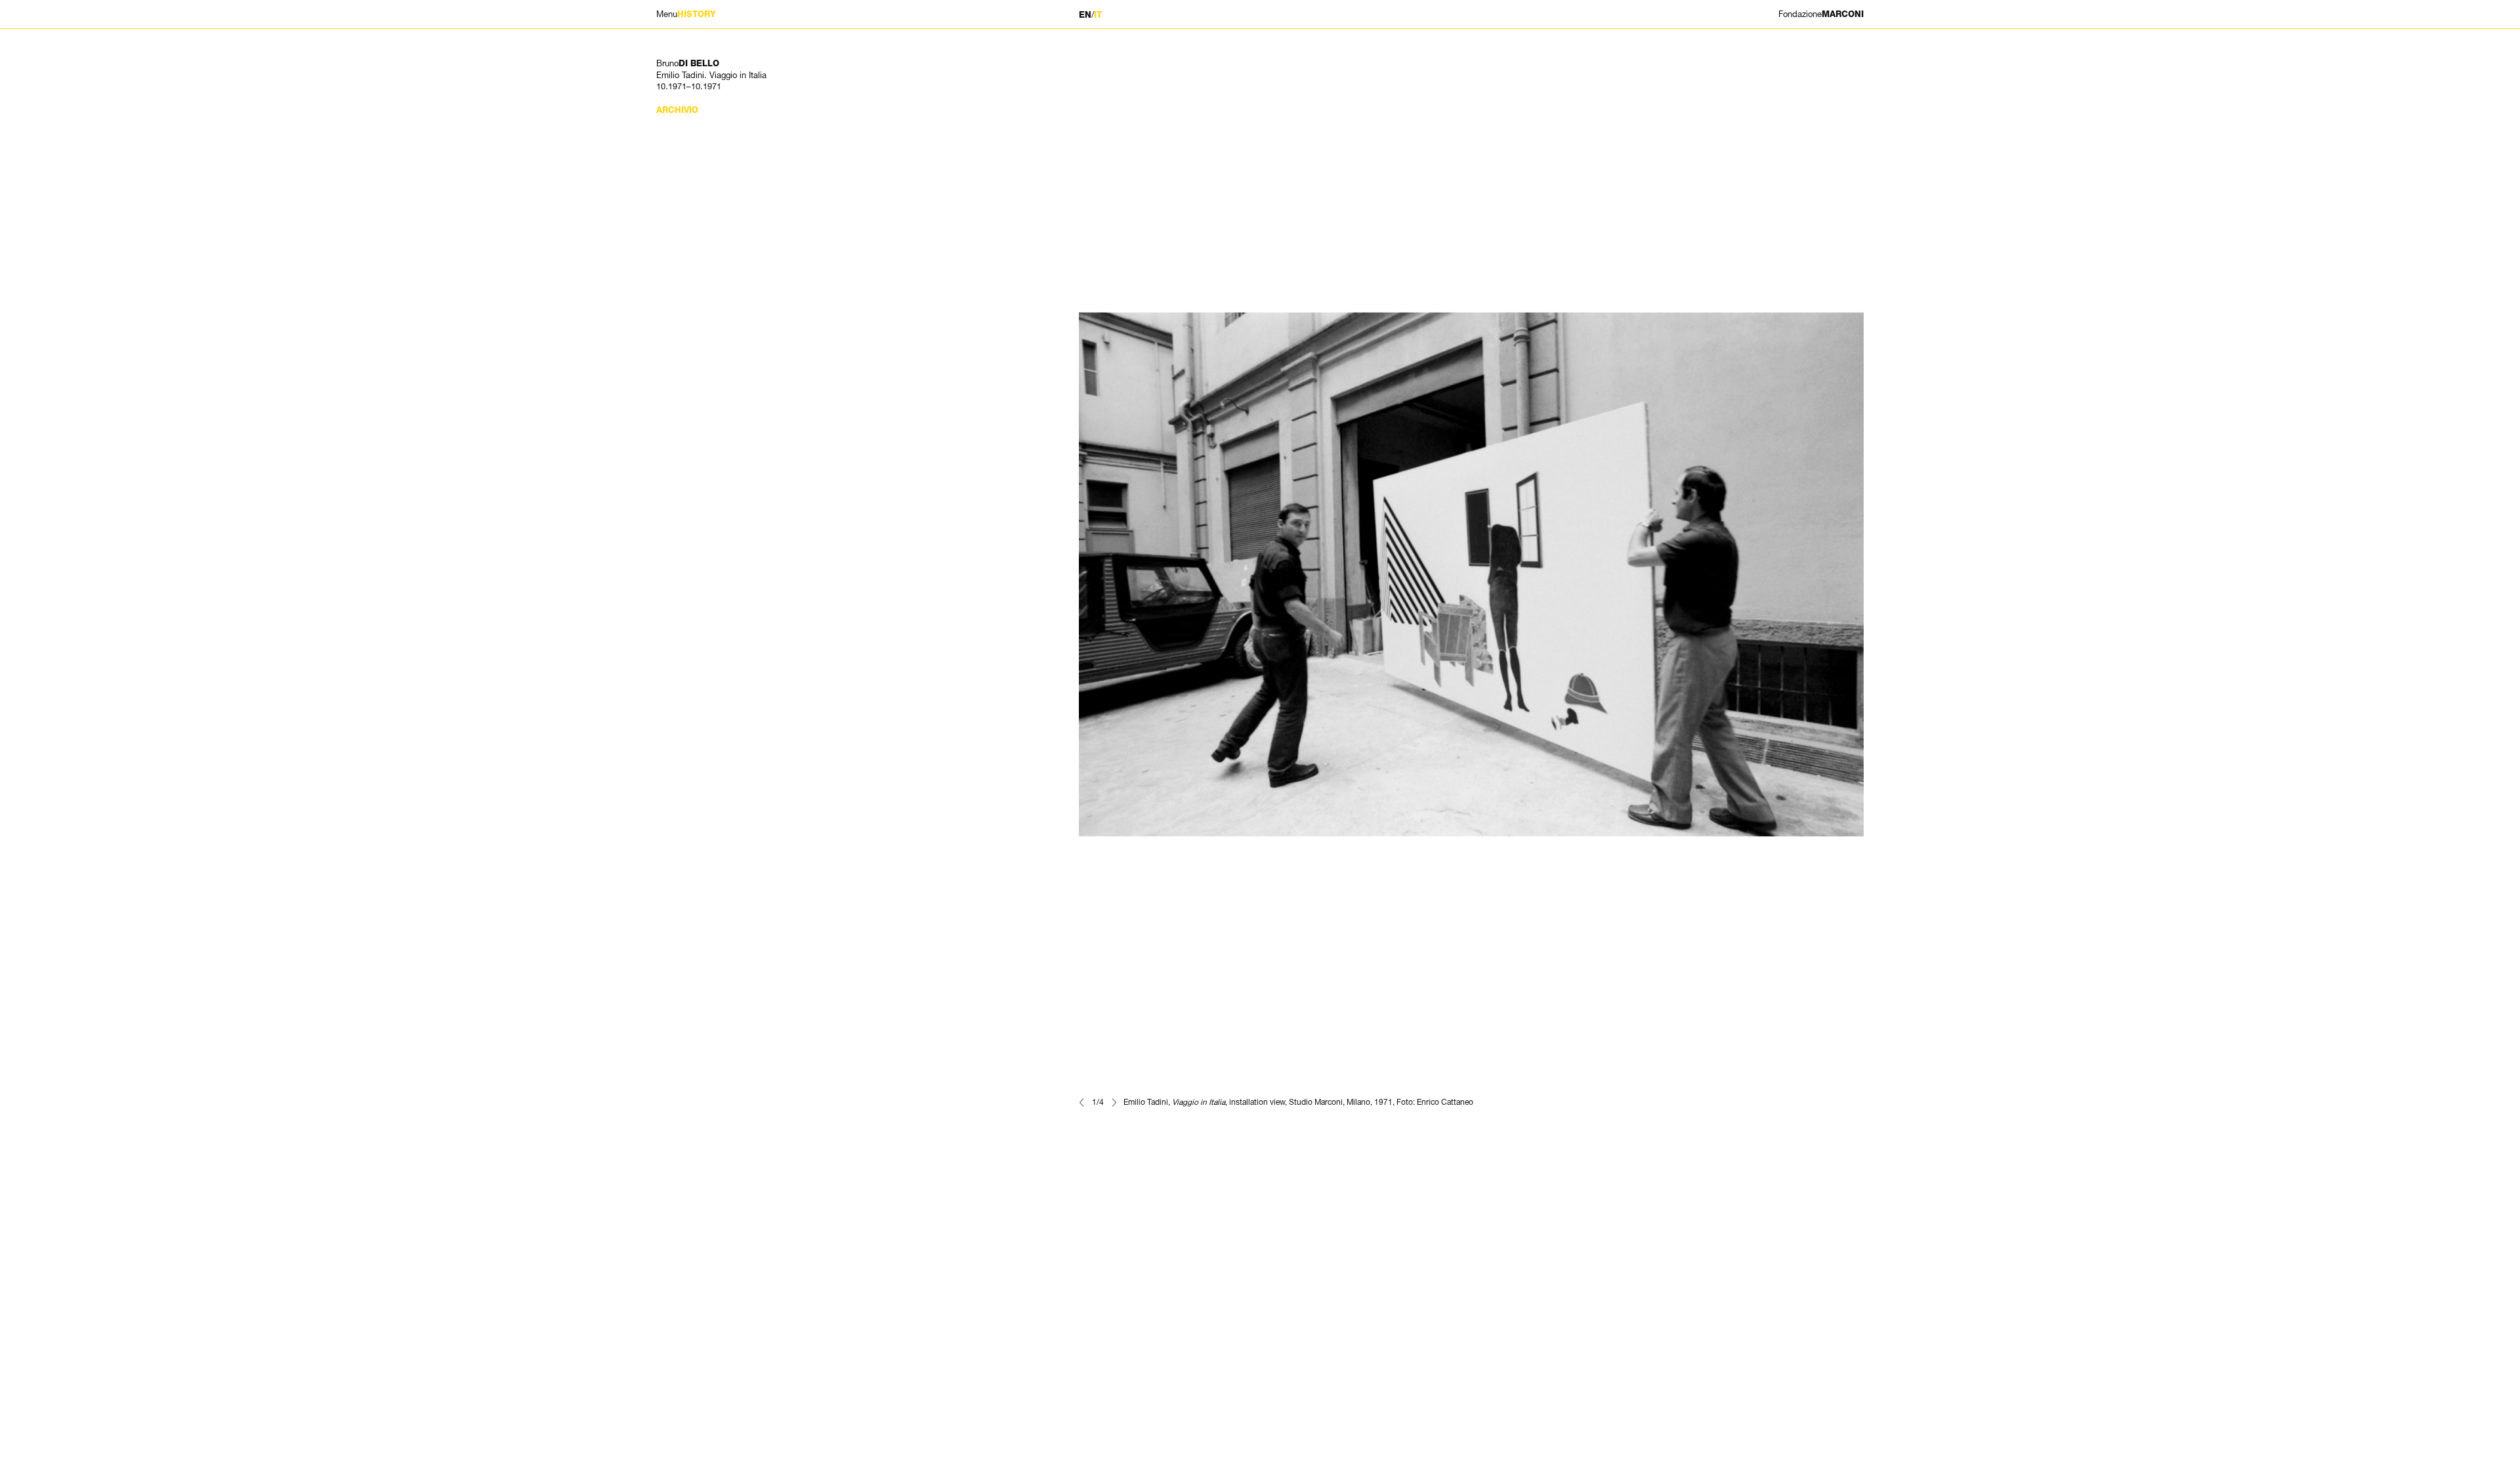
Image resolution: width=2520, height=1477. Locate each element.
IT (1098, 15)
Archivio (677, 110)
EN (1085, 15)
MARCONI (1821, 14)
